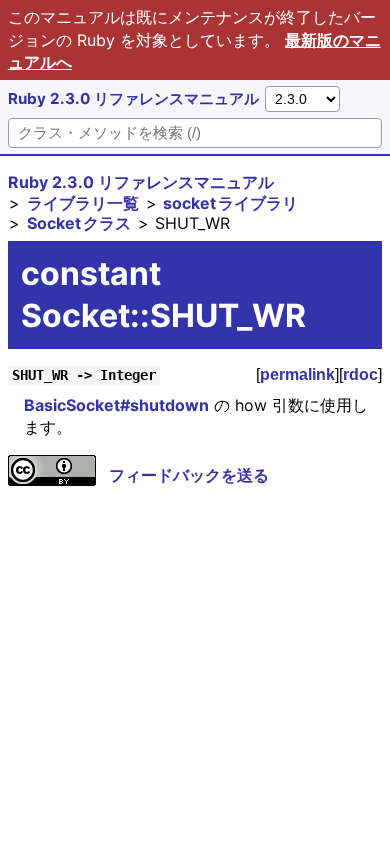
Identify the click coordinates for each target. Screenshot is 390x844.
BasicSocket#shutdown (116, 405)
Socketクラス (79, 223)
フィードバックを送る (189, 475)
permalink (297, 374)
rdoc (360, 374)
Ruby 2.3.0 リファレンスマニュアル (133, 98)
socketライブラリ (230, 203)
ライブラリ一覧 (83, 203)
